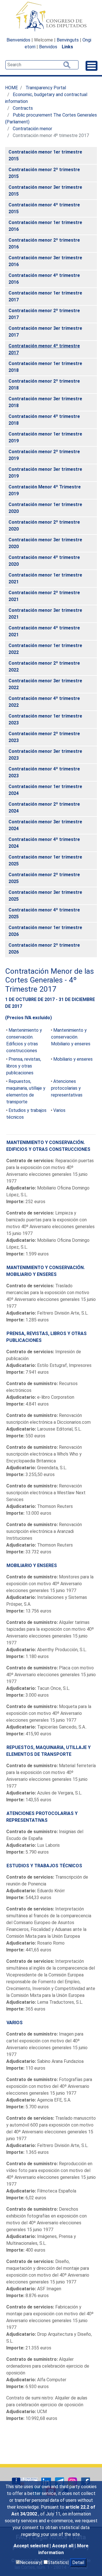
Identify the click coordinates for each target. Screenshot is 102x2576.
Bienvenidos (18, 40)
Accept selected (32, 2546)
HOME (11, 88)
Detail (78, 2562)
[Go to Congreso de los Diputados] (51, 16)
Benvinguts (68, 40)
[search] (42, 65)
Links (67, 47)
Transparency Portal (46, 88)
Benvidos (48, 47)
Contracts (23, 108)
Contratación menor (32, 129)
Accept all (63, 2546)
